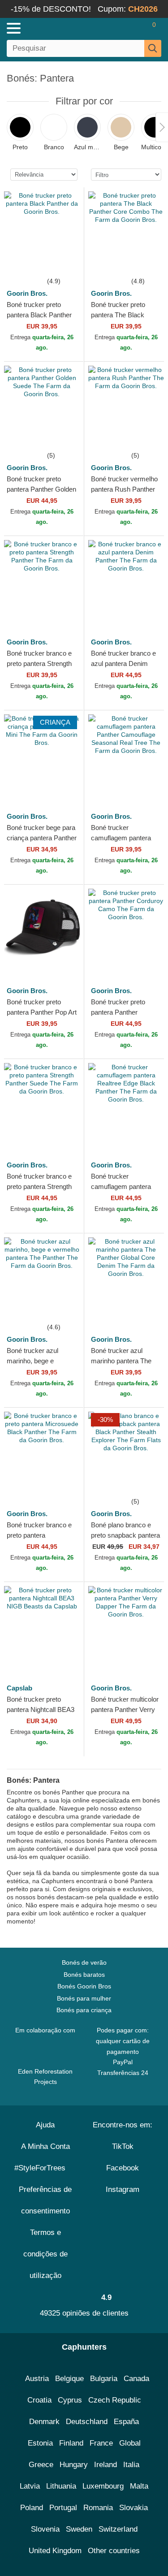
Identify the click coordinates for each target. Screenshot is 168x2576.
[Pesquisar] (153, 48)
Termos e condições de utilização (45, 2254)
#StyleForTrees (42, 2168)
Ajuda (45, 2125)
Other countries (114, 2551)
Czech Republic (115, 2400)
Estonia (40, 2443)
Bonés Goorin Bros (84, 1986)
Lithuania (61, 2486)
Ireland (106, 2465)
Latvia (30, 2486)
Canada (136, 2379)
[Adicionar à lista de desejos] (67, 259)
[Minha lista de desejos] (135, 28)
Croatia (39, 2400)
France (101, 2443)
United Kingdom (55, 2551)
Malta (139, 2486)
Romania (98, 2508)
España (126, 2422)
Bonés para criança (84, 2010)
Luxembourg (103, 2486)
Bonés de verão (84, 1962)
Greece (41, 2465)
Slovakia (134, 2508)
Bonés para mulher (84, 1998)
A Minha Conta (45, 2146)
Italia (131, 2465)
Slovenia (45, 2529)
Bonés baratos (84, 1975)
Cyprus (70, 2400)
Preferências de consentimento (45, 2200)
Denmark (44, 2422)
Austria (37, 2379)
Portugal (63, 2508)
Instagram (123, 2189)
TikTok (123, 2146)
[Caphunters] (49, 28)
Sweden (79, 2529)
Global (130, 2443)
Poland (32, 2508)
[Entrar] (119, 28)
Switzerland (118, 2529)
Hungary (74, 2465)
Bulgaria (104, 2379)
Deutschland (87, 2422)
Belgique (69, 2379)
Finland (71, 2443)
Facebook (123, 2168)
